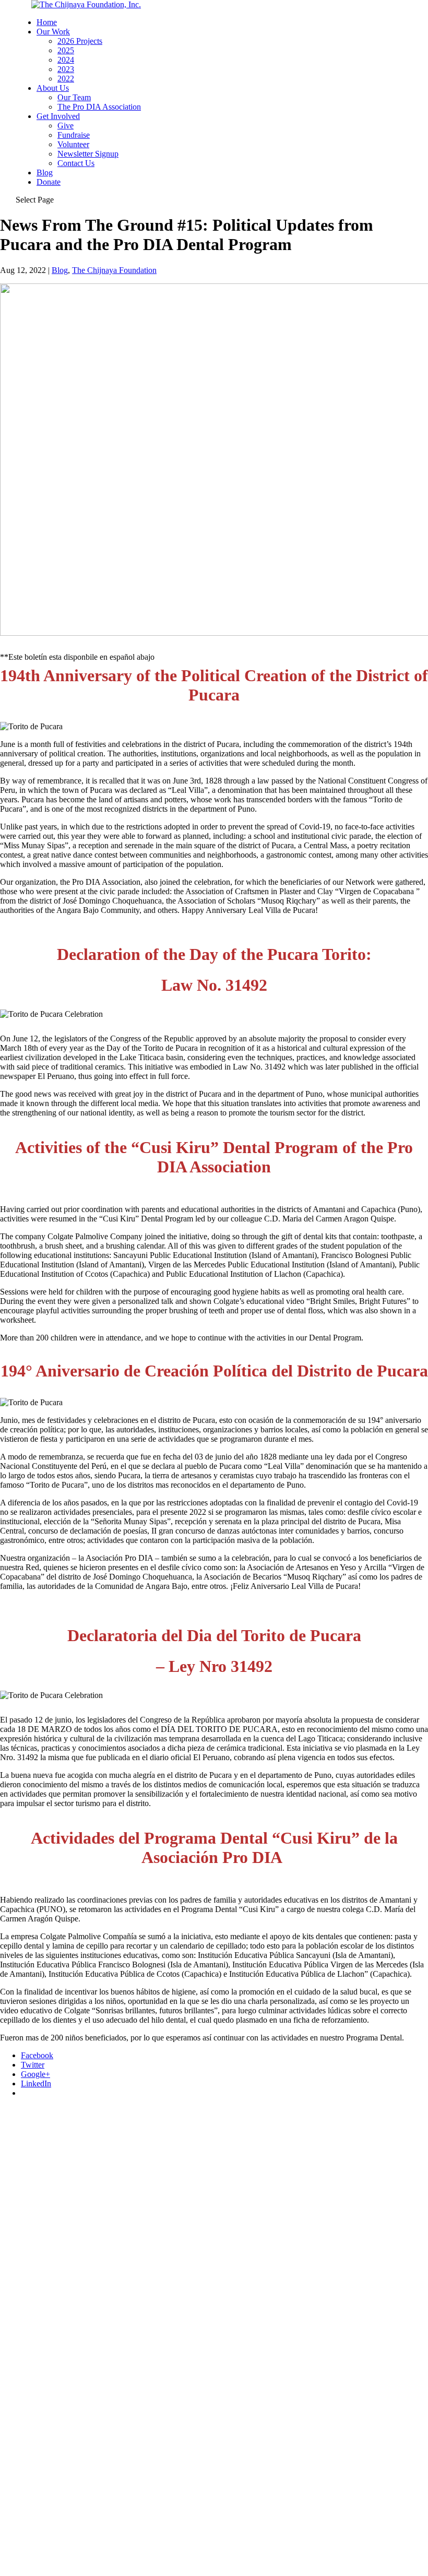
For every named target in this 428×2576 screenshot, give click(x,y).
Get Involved (58, 116)
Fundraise (74, 135)
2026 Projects (80, 41)
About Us (53, 88)
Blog (45, 173)
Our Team (74, 97)
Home (47, 22)
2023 (66, 69)
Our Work (53, 32)
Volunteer (73, 144)
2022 (66, 79)
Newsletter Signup (88, 154)
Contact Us (76, 163)
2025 (66, 50)
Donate (49, 182)
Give (66, 126)
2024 (66, 60)
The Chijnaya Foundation (114, 270)
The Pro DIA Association (99, 107)
